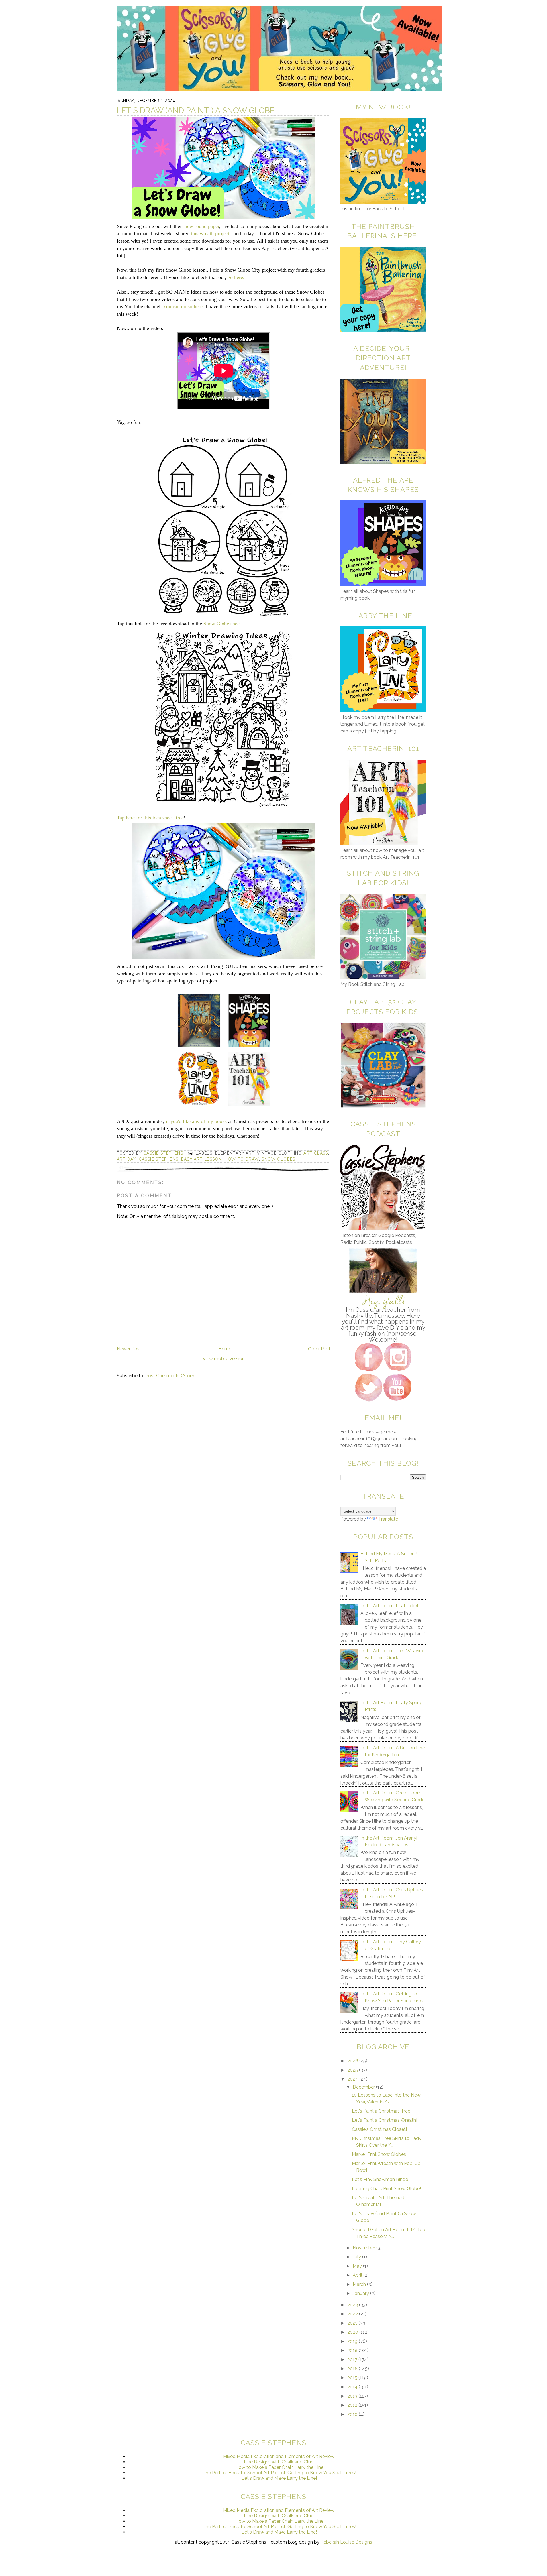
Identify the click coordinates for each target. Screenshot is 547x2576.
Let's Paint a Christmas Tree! (382, 2111)
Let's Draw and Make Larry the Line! (279, 2478)
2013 (353, 2396)
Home (225, 1349)
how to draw (242, 1159)
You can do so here (183, 306)
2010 (353, 2414)
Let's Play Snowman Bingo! (381, 2179)
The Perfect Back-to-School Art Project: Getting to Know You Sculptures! (279, 2473)
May (358, 2266)
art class (316, 1153)
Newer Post (129, 1349)
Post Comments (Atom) (171, 1376)
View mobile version (224, 1359)
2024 (353, 2079)
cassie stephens (159, 1159)
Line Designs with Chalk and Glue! (279, 2462)
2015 (353, 2378)
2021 (353, 2323)
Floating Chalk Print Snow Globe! (386, 2189)
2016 (353, 2369)
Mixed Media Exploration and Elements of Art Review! (279, 2456)
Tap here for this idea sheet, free (150, 818)
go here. (236, 277)
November (365, 2248)
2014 (353, 2387)
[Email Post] (190, 1153)
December (364, 2087)
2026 (353, 2061)
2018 (353, 2350)
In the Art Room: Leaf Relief (389, 1606)
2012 (353, 2405)
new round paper (201, 226)
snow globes (278, 1159)
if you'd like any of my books (196, 1121)
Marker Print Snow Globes (379, 2154)
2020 (353, 2332)
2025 (353, 2070)
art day (126, 1159)
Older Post (319, 1349)
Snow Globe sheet (222, 624)
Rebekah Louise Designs (346, 2542)
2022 (353, 2314)
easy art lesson (201, 1159)
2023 (353, 2305)
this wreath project (210, 233)
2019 (353, 2341)
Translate (388, 1519)
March (360, 2284)
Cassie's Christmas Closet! (379, 2129)
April (358, 2275)
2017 (353, 2360)
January (361, 2293)
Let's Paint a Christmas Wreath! (384, 2120)
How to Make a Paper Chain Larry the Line (279, 2467)
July (357, 2257)
